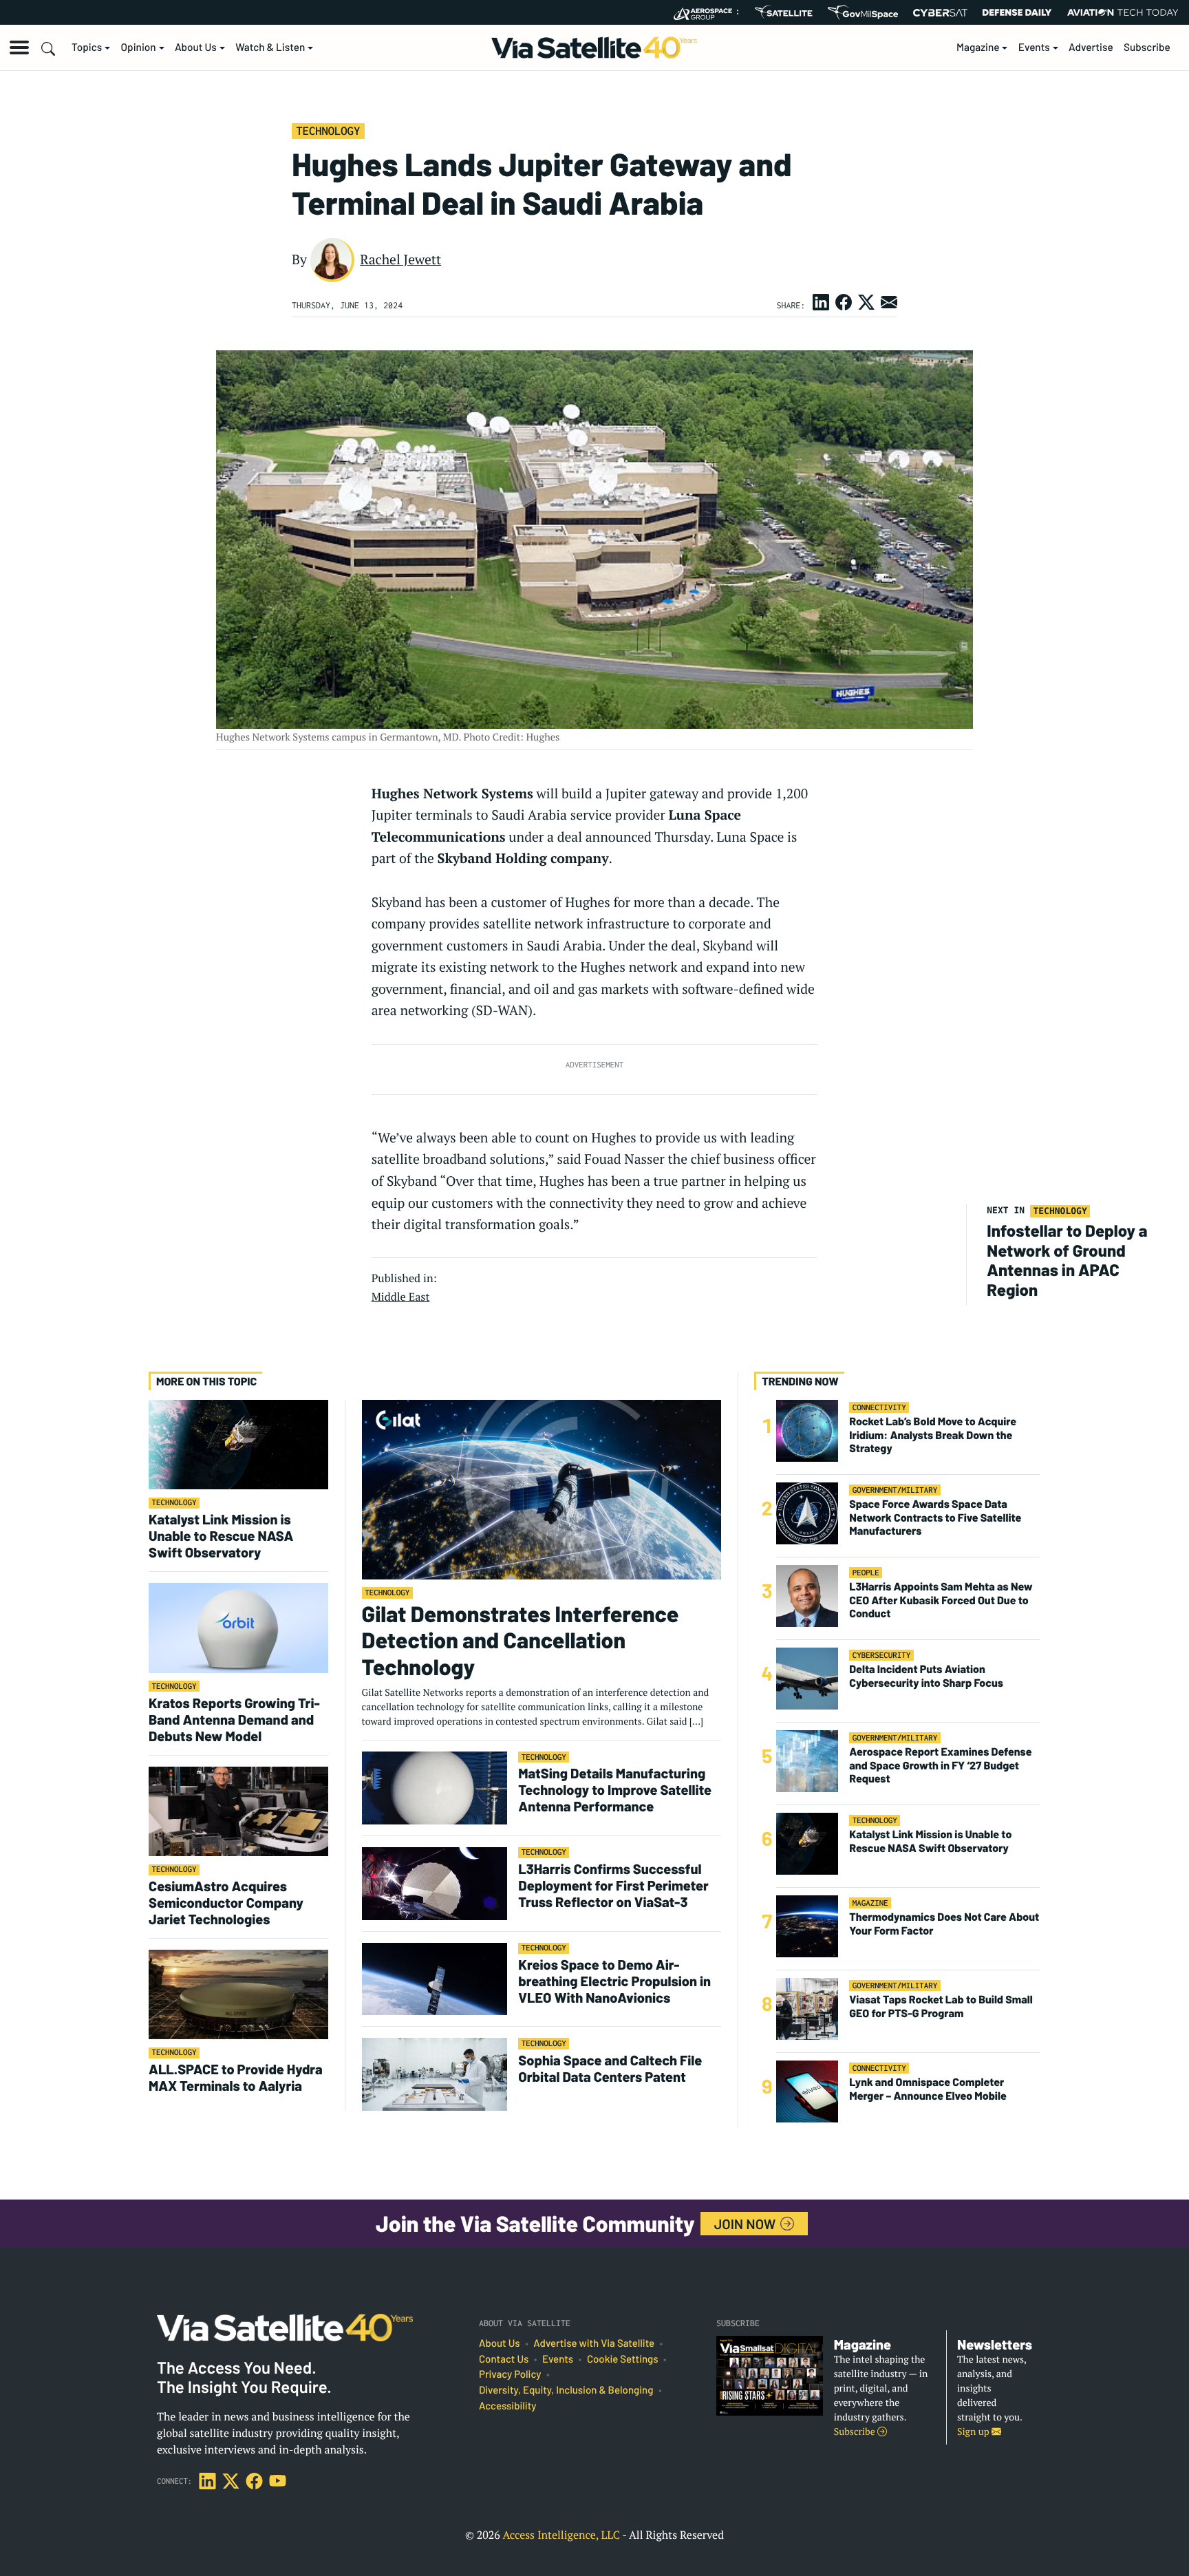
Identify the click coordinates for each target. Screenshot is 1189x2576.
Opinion (139, 47)
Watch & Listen (270, 47)
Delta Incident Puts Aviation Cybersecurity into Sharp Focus (926, 1676)
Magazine (978, 47)
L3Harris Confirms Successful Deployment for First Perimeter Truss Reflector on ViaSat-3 (613, 1885)
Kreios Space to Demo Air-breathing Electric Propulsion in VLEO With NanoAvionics (614, 1981)
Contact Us (504, 2359)
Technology (328, 131)
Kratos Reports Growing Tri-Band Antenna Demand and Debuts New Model (234, 1719)
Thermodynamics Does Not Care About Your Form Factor (944, 1924)
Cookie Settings (623, 2359)
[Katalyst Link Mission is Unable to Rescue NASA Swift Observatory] (238, 1444)
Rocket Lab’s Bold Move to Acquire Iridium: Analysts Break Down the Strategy (933, 1435)
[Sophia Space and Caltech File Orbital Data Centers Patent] (435, 2074)
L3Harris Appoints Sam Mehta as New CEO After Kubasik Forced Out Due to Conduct (941, 1600)
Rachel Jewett (400, 259)
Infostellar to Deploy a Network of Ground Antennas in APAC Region (1067, 1260)
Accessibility (507, 2406)
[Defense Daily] (1017, 12)
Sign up (974, 2432)
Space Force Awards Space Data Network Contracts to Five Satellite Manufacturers (935, 1518)
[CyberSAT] (940, 13)
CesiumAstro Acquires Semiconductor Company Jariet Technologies (226, 1902)
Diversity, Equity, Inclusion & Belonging (566, 2390)
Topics (87, 47)
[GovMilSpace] (863, 12)
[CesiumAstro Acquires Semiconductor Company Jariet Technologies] (238, 1810)
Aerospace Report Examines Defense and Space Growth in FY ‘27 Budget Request (940, 1766)
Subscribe (1147, 47)
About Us (196, 47)
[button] (19, 47)
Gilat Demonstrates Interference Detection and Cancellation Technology (521, 1640)
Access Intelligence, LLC (561, 2535)
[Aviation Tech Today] (1123, 12)
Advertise (1091, 47)
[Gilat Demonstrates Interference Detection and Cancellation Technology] (542, 1489)
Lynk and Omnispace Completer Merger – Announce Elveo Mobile (928, 2089)
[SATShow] (783, 12)
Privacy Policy (510, 2374)
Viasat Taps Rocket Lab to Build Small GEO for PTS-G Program (941, 2007)
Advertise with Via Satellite (594, 2343)
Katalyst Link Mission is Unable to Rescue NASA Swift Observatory (221, 1535)
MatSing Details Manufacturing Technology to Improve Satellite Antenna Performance (615, 1789)
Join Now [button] (747, 2224)
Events (1034, 47)
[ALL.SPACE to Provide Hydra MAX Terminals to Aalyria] (238, 1994)
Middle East (401, 1297)
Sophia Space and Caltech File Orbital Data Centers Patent (610, 2068)
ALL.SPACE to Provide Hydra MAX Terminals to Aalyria (236, 2077)
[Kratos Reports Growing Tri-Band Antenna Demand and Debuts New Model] (238, 1627)
